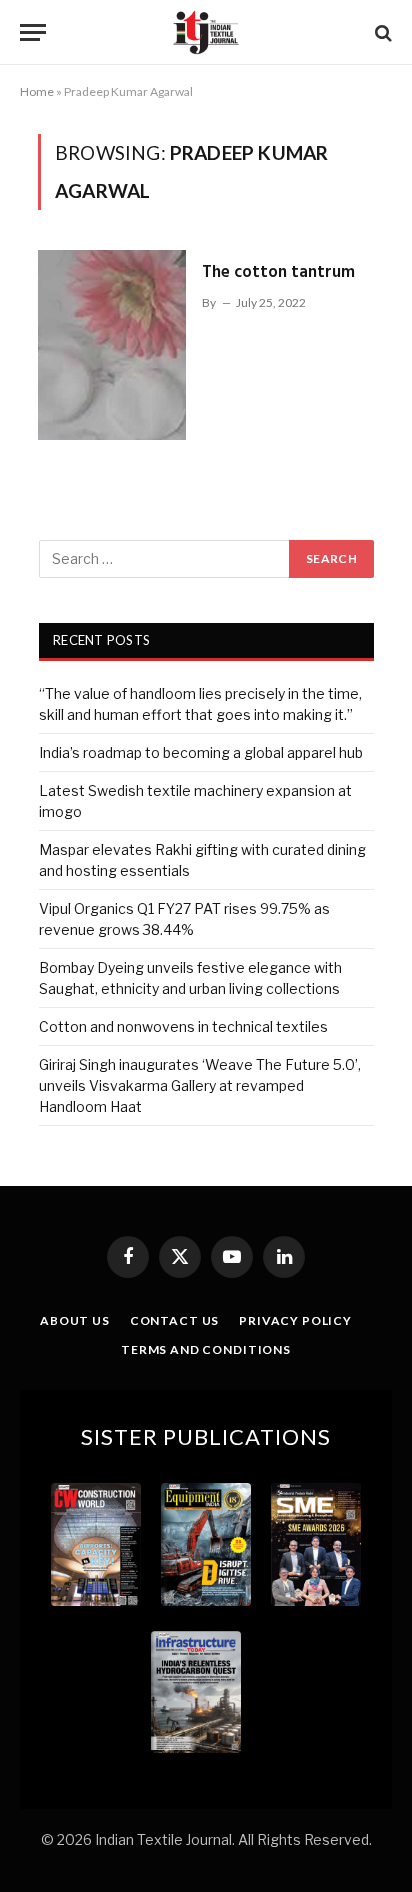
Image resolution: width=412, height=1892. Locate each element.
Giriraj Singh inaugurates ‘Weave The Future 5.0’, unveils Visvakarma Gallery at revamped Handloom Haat (200, 1085)
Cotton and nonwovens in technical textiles (183, 1026)
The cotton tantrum (278, 272)
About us (75, 1320)
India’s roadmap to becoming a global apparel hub (201, 752)
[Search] (381, 32)
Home (37, 91)
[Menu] (33, 32)
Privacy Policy (295, 1320)
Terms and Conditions (206, 1349)
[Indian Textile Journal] (206, 32)
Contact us (174, 1320)
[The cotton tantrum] (112, 344)
